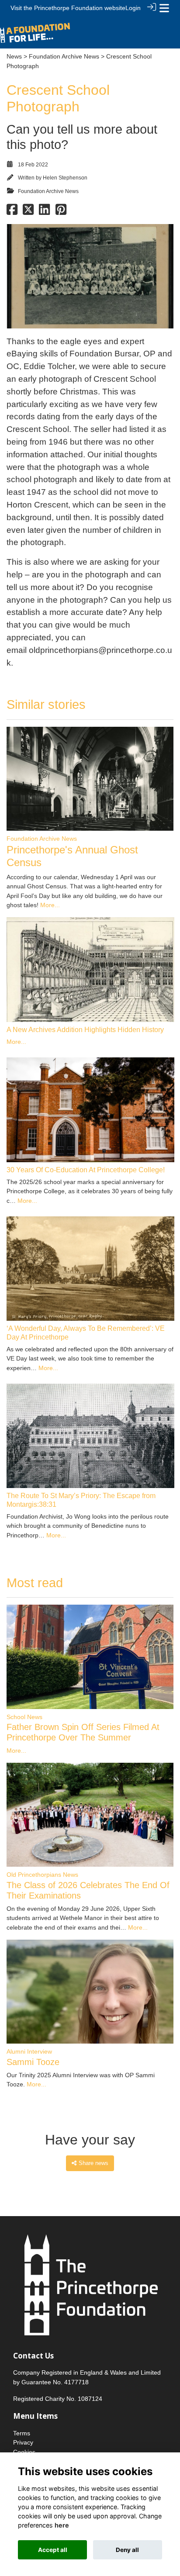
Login (133, 8)
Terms (22, 2433)
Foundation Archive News (64, 56)
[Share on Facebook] (12, 212)
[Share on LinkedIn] (44, 212)
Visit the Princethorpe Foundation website (68, 8)
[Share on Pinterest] (61, 212)
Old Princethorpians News (42, 1875)
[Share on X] (28, 212)
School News (24, 1717)
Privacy (23, 2442)
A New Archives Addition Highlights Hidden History (85, 1030)
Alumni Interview (29, 2051)
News (14, 56)
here (62, 2525)
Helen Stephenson (65, 178)
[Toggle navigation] (164, 8)
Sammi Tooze (33, 2062)
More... (50, 905)
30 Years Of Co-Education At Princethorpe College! (86, 1170)
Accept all (53, 2550)
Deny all (127, 2550)
